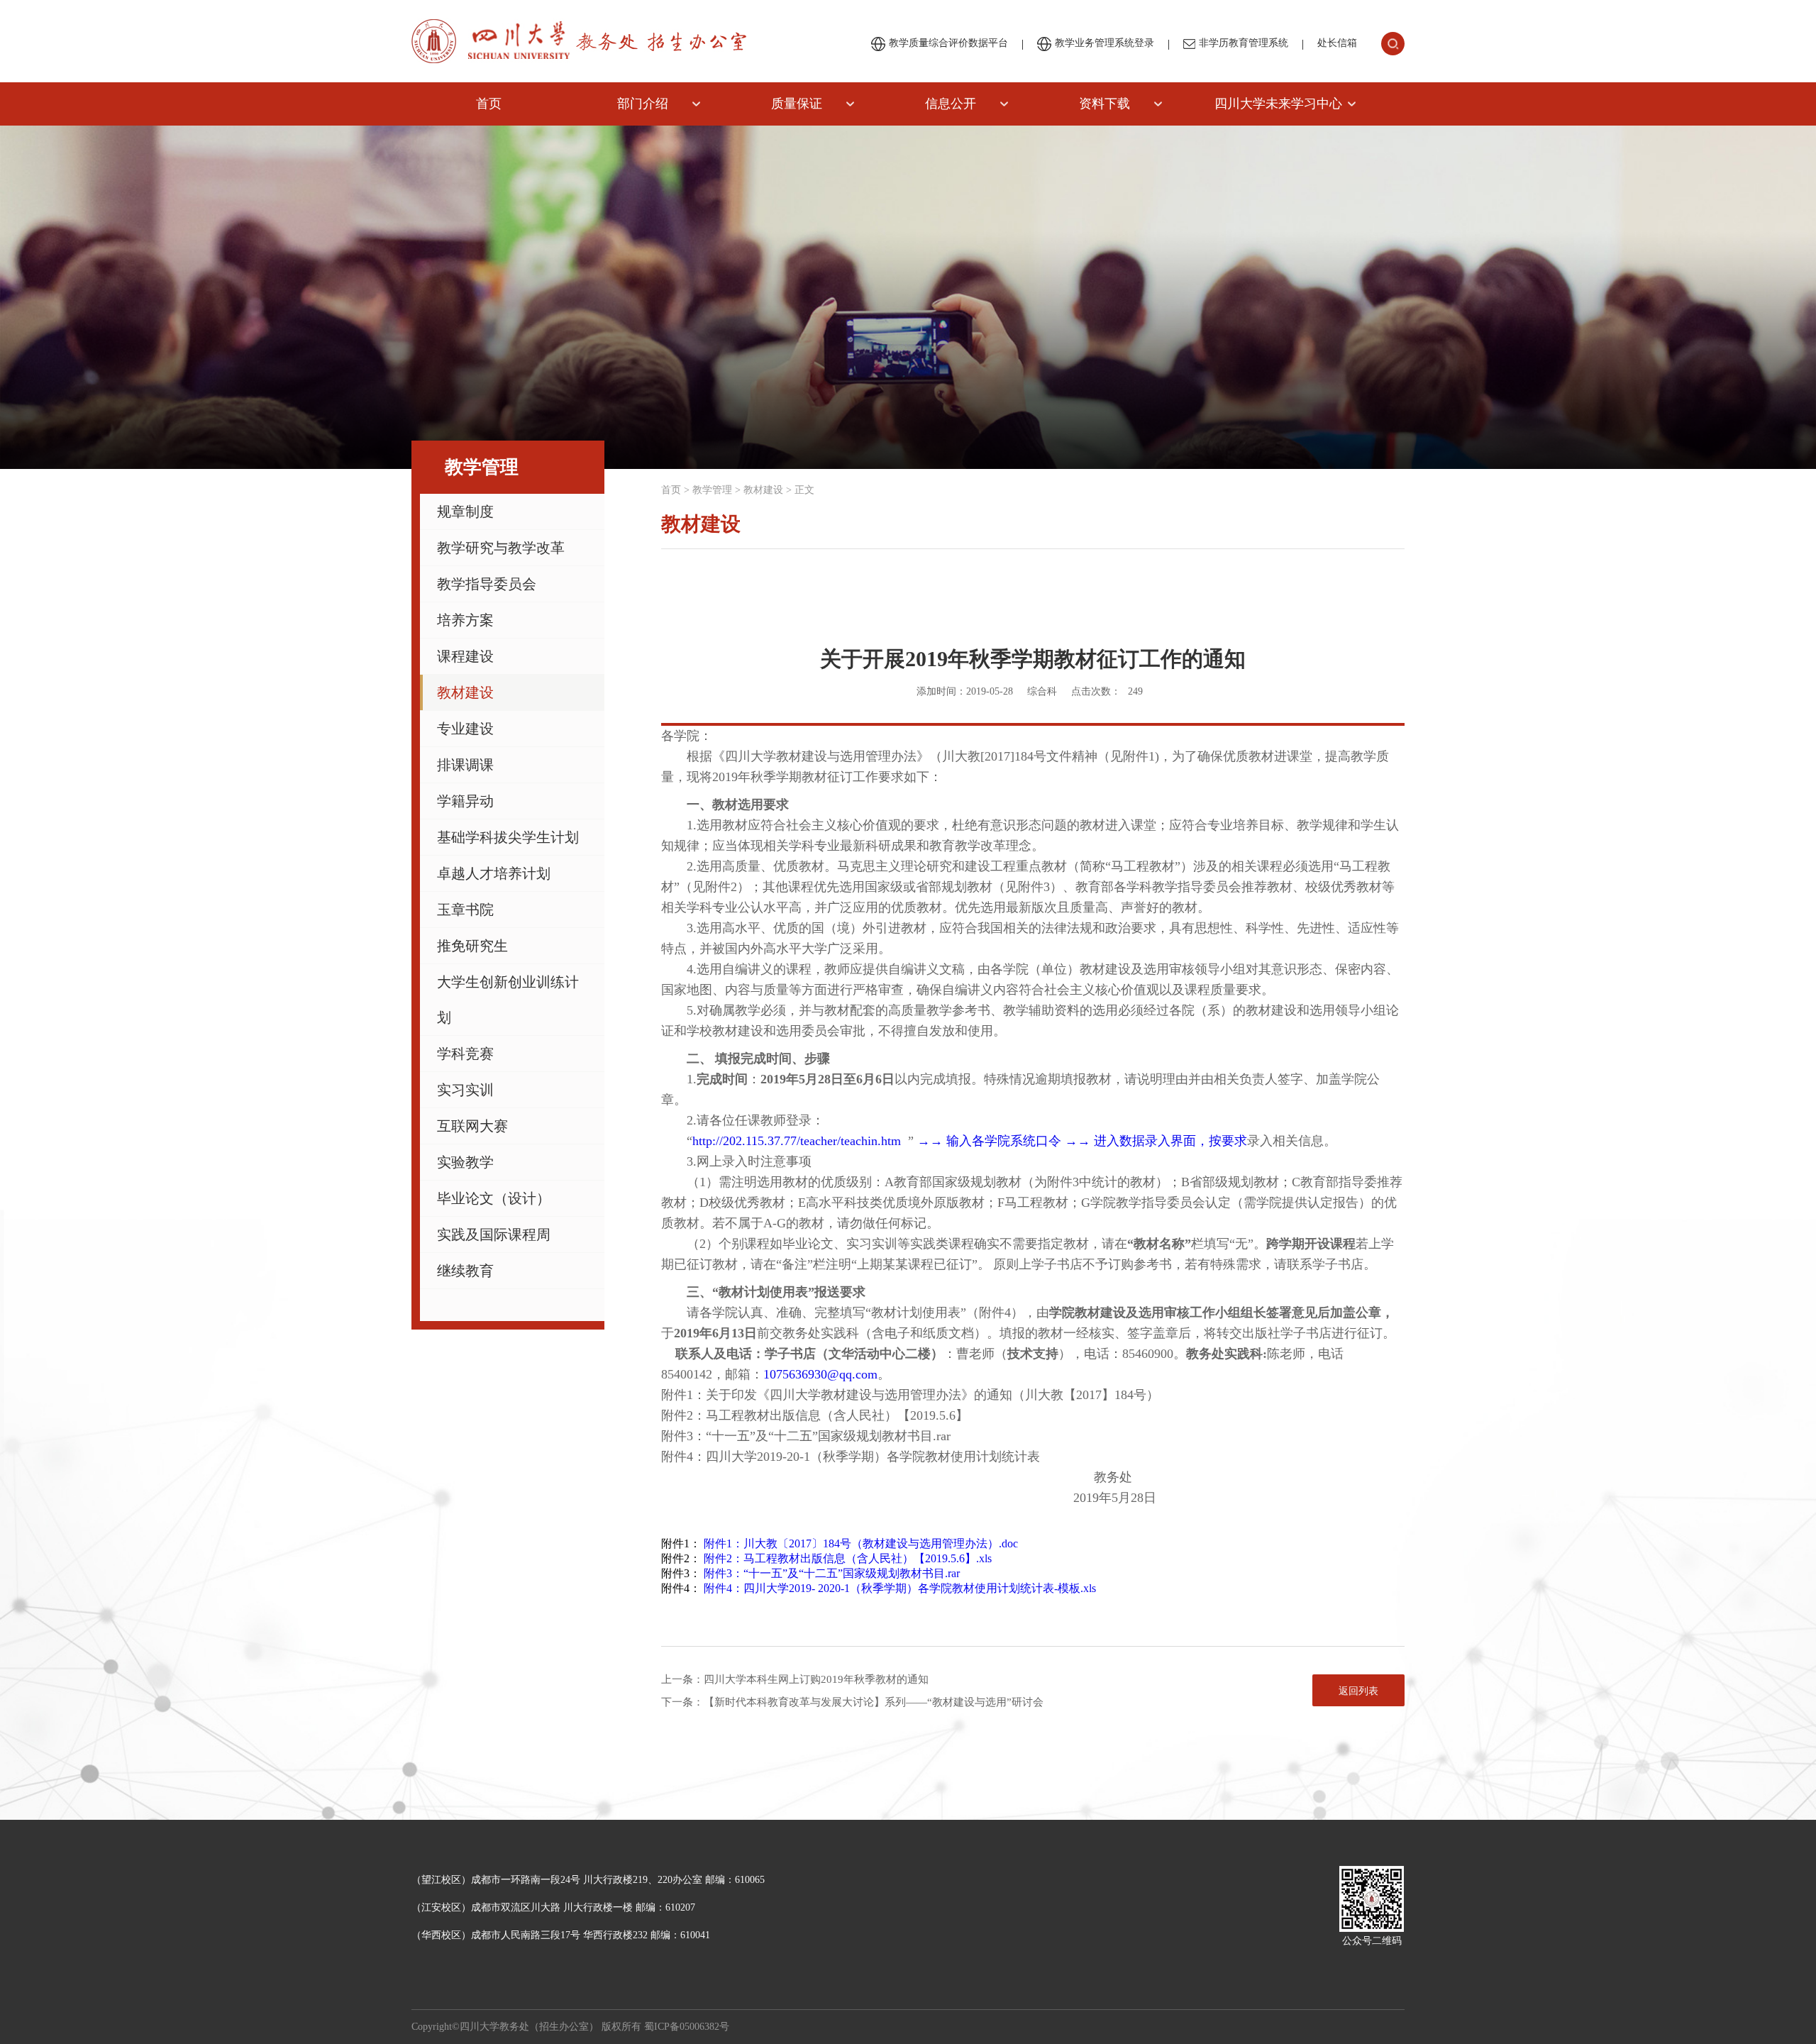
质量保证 (797, 104)
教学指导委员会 (487, 584)
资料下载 (1104, 104)
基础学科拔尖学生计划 (508, 837)
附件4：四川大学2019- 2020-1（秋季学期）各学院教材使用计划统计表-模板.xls (900, 1588)
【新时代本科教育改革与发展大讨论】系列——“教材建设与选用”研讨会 (874, 1702)
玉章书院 (465, 910)
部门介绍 (643, 104)
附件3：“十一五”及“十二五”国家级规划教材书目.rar (832, 1573)
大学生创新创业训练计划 (508, 1000)
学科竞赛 (465, 1054)
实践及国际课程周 (494, 1234)
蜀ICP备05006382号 (687, 2027)
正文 (804, 490)
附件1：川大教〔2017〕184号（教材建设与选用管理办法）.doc (861, 1543)
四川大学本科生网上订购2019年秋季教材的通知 (816, 1679)
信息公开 (951, 104)
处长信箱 (1337, 43)
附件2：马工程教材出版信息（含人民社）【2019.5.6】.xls (848, 1558)
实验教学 (465, 1162)
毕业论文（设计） (494, 1198)
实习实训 (465, 1090)
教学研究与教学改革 (501, 548)
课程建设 (465, 656)
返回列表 (1358, 1691)
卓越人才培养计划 (494, 873)
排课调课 (465, 765)
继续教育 (465, 1271)
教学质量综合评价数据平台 (948, 43)
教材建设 (465, 692)
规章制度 (465, 512)
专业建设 (465, 729)
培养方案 (465, 620)
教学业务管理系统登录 (1104, 43)
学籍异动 (465, 801)
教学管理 (712, 490)
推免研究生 (472, 946)
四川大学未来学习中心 (1278, 104)
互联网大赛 (472, 1126)
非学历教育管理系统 (1244, 43)
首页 (489, 104)
